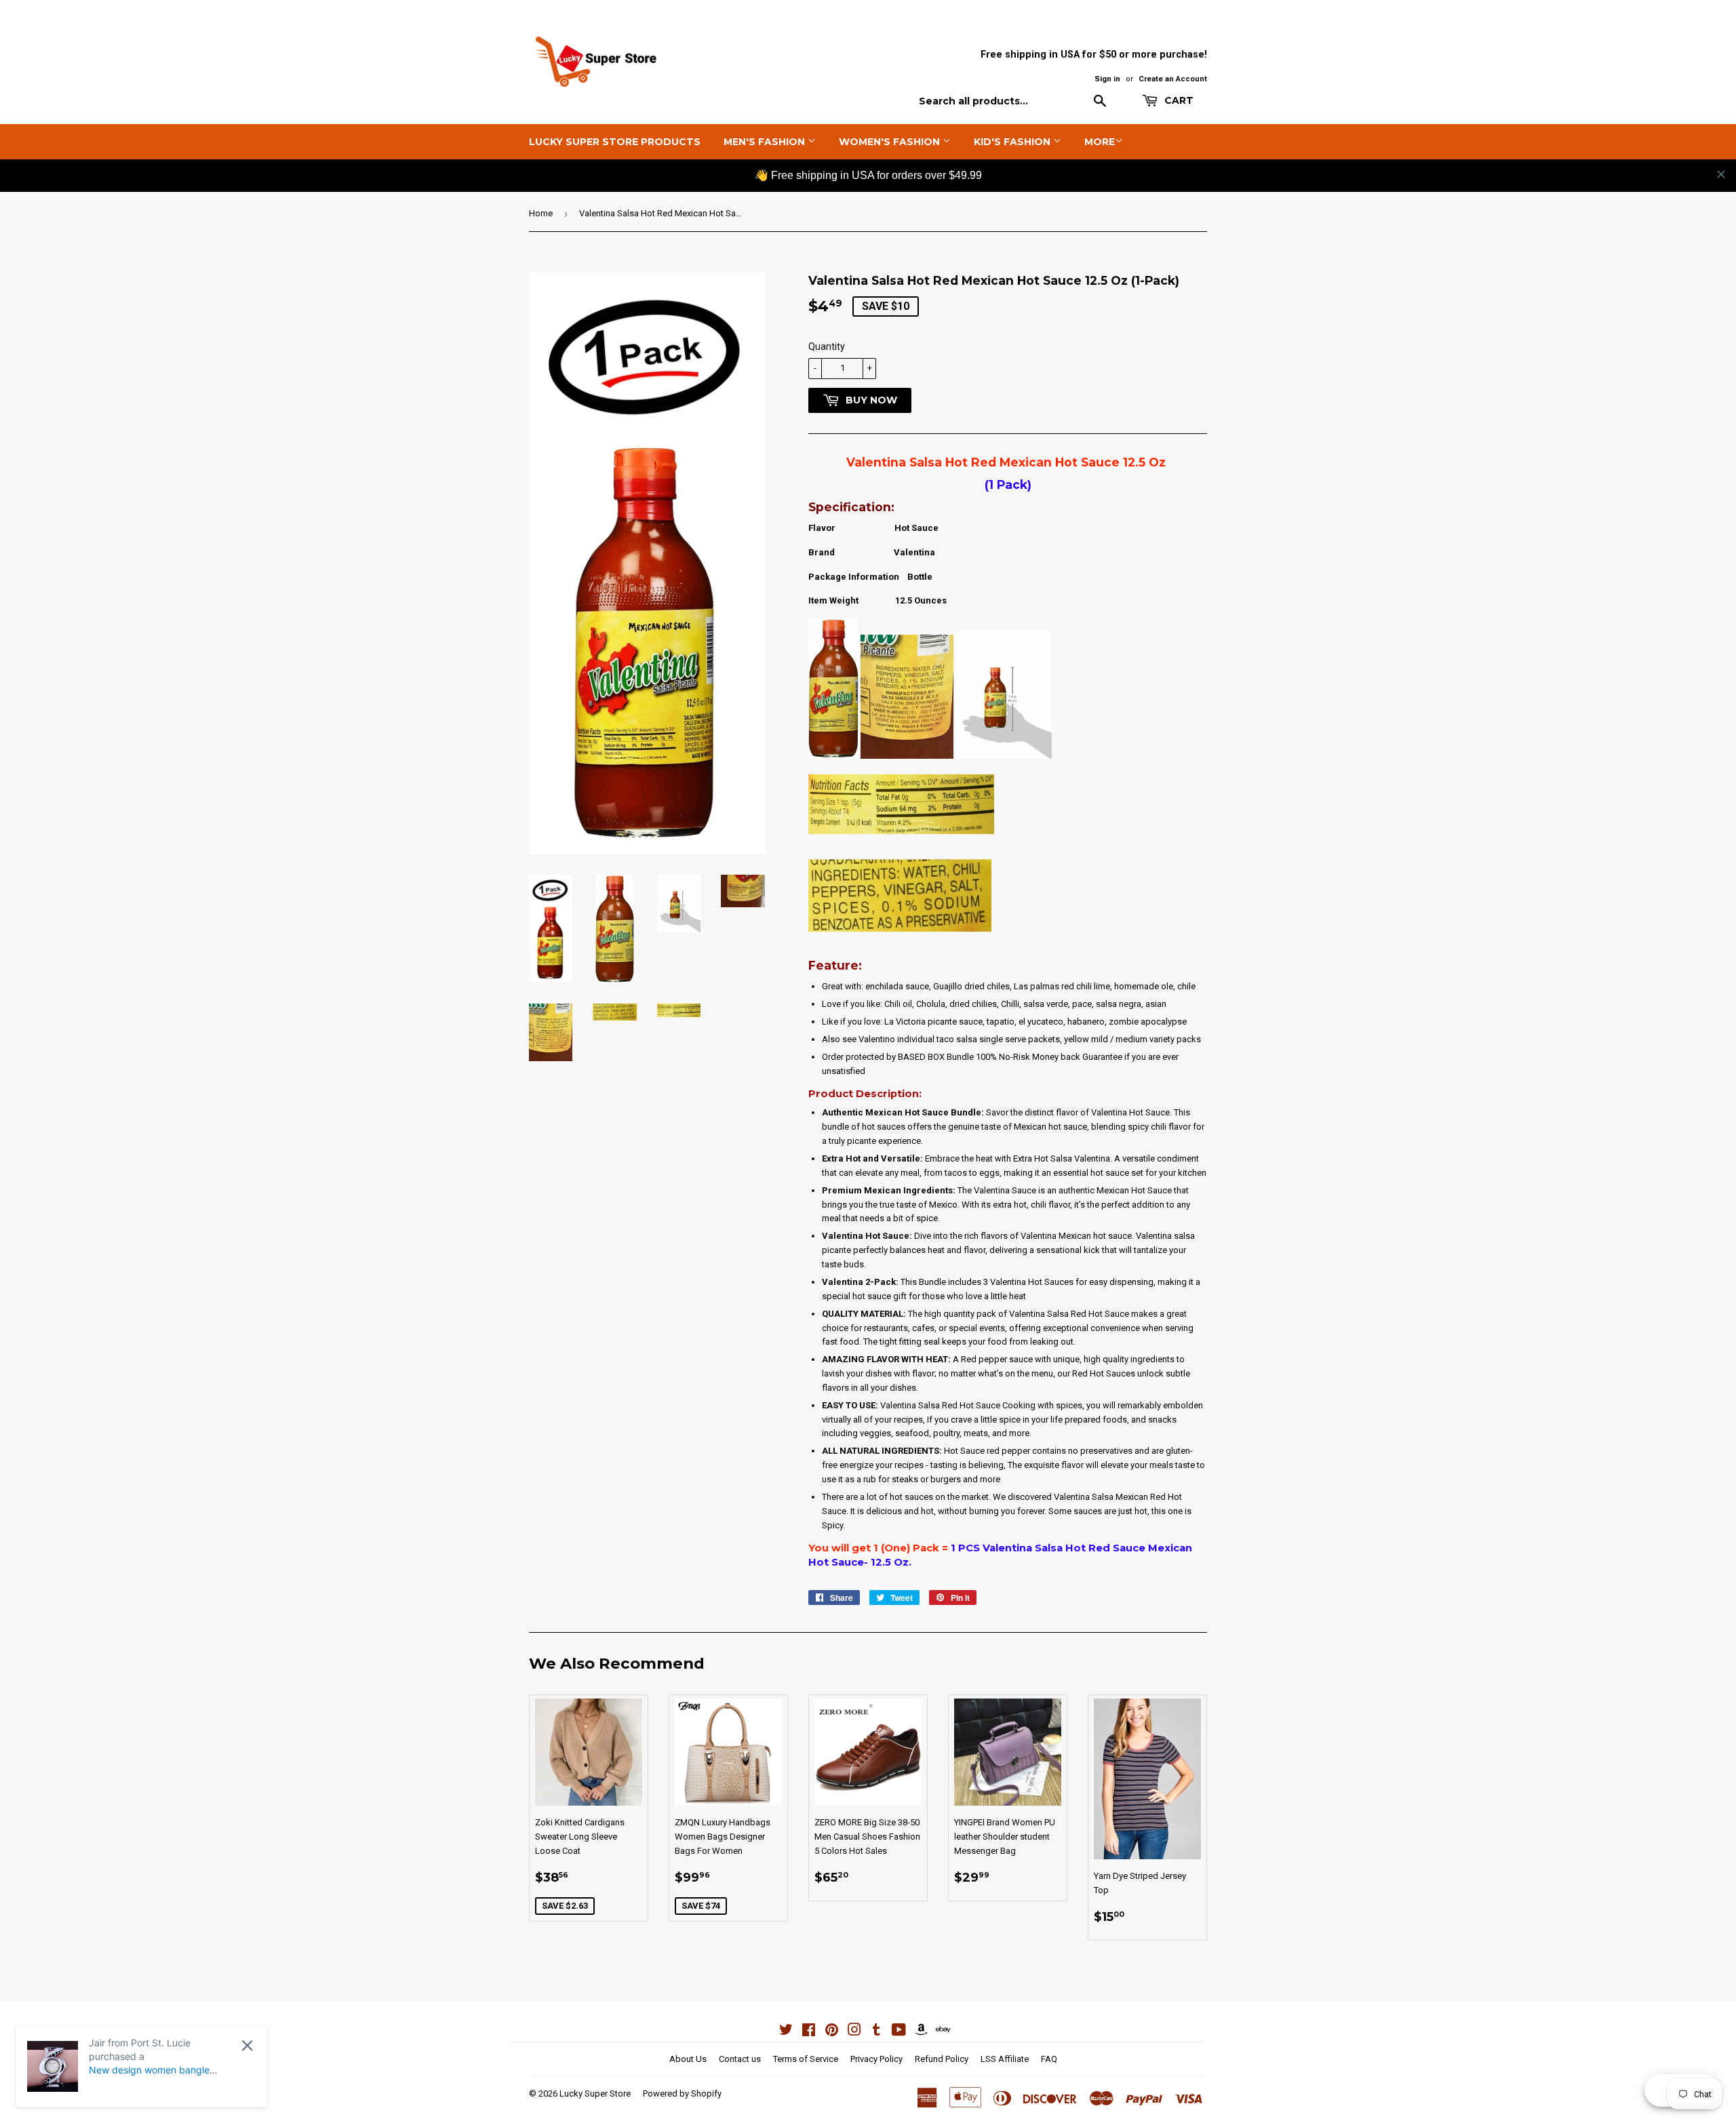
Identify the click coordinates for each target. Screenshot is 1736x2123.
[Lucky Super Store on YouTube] (899, 2032)
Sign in (1107, 79)
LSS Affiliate (1005, 2059)
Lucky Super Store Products (615, 142)
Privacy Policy (876, 2059)
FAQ (1049, 2059)
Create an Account (1173, 79)
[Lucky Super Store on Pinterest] (832, 2032)
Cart (1178, 100)
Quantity (827, 346)
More (1100, 142)
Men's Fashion (766, 142)
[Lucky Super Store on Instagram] (854, 2032)
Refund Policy (942, 2059)
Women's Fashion (891, 142)
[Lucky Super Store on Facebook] (809, 2032)
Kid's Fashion (1013, 142)
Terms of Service (806, 2059)
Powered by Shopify (682, 2094)
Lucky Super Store (595, 2094)
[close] (1721, 174)
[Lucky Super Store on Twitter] (786, 2032)
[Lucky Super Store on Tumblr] (876, 2032)
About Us (688, 2059)
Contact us (740, 2059)
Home (541, 213)
